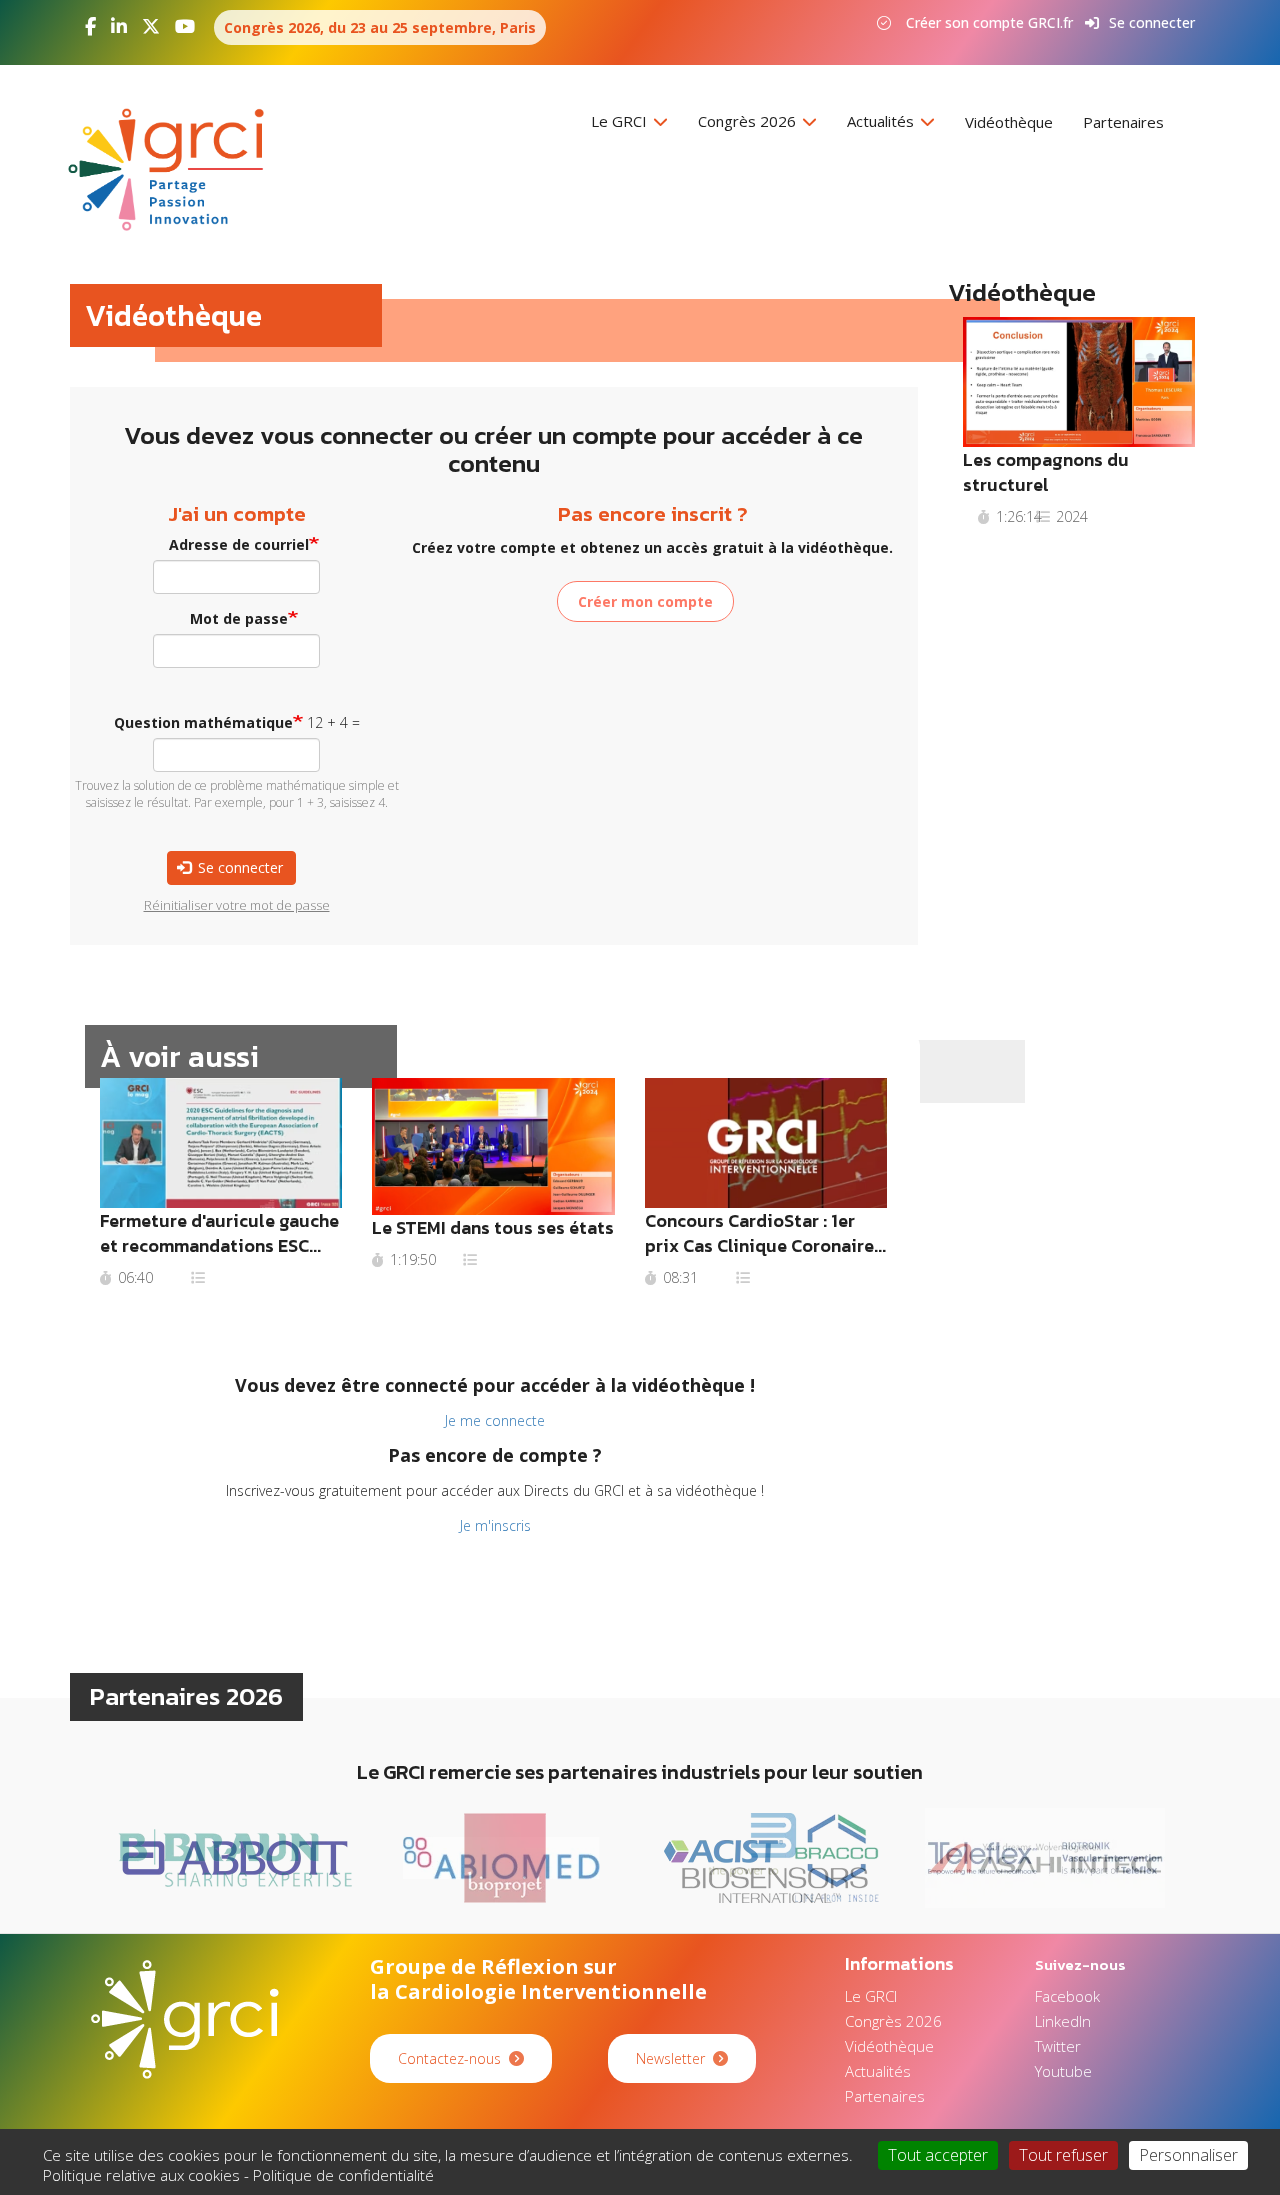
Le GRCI (621, 121)
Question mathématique (203, 722)
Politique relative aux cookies (141, 2175)
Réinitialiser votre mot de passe (237, 905)
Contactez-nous (449, 2058)
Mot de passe (239, 618)
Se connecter (1152, 22)
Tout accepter (938, 2155)
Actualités (882, 121)
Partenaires (1123, 122)
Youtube (1063, 2071)
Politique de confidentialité (343, 2175)
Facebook (1067, 1996)
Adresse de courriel (239, 544)
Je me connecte (495, 1420)
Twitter (1058, 2046)
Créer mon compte (645, 601)
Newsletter (670, 2058)
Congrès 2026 (749, 121)
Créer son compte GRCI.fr (989, 22)
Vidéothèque (1009, 122)
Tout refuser (1063, 2155)
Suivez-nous (1080, 1964)
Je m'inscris (495, 1525)
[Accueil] (173, 169)
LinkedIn (1063, 2021)
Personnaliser (1188, 2155)
